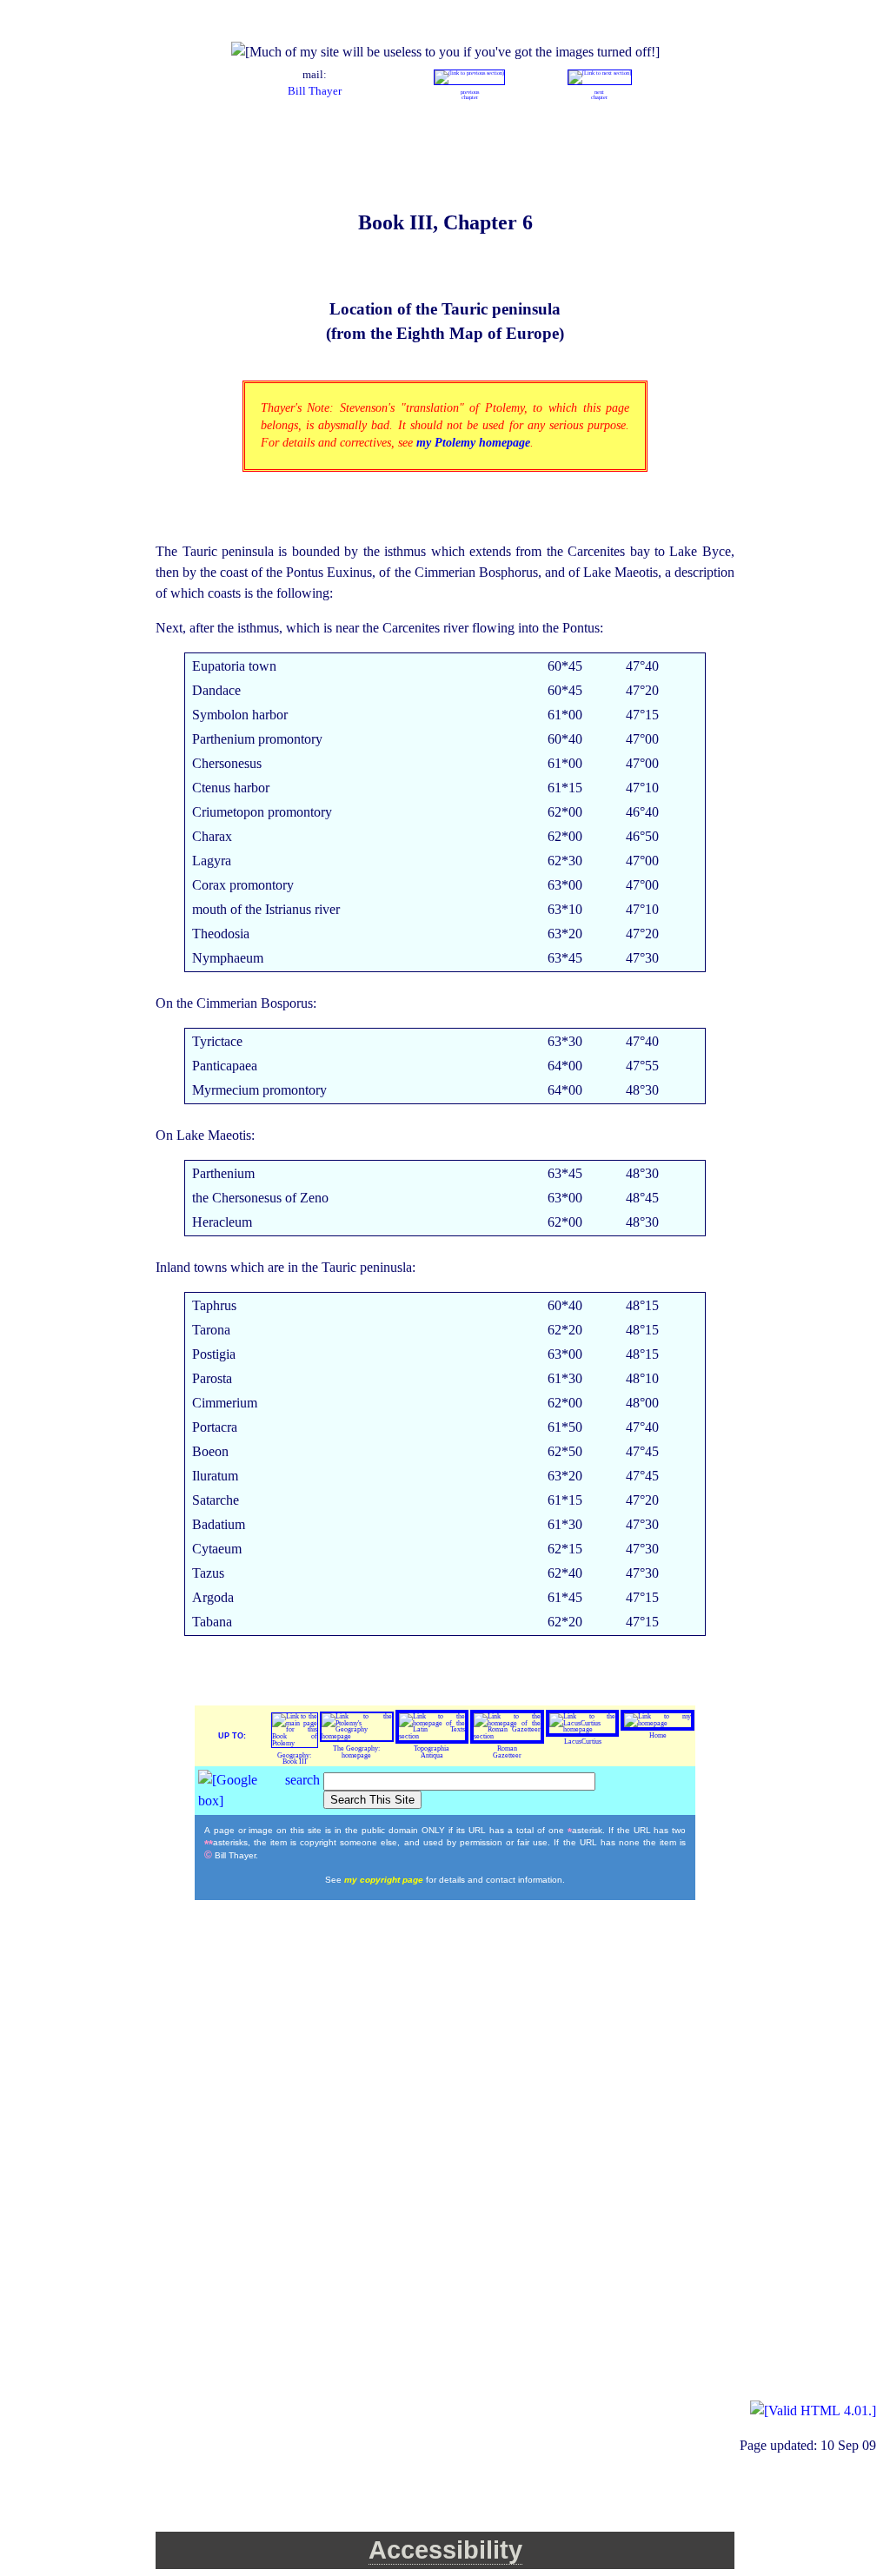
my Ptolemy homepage (473, 443)
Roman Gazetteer (507, 1752)
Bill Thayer (315, 91)
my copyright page (385, 1880)
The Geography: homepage (356, 1752)
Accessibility (445, 2550)
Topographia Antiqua (432, 1752)
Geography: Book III (294, 1759)
